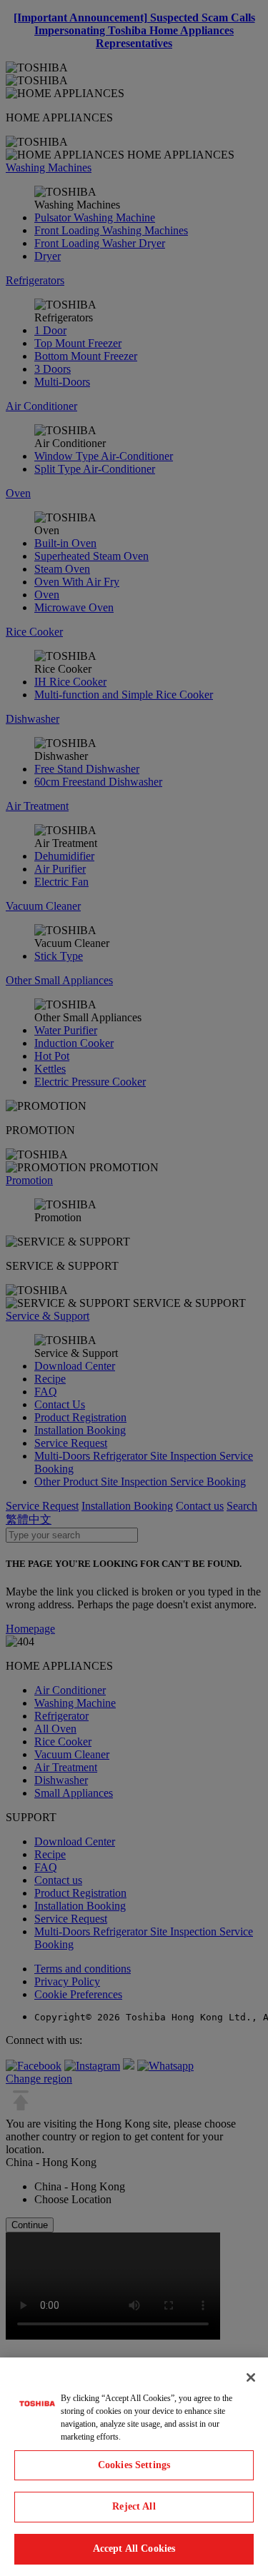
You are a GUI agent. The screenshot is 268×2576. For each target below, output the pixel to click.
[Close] (251, 2377)
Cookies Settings (134, 2465)
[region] (134, 2467)
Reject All (134, 2506)
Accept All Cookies (134, 2549)
